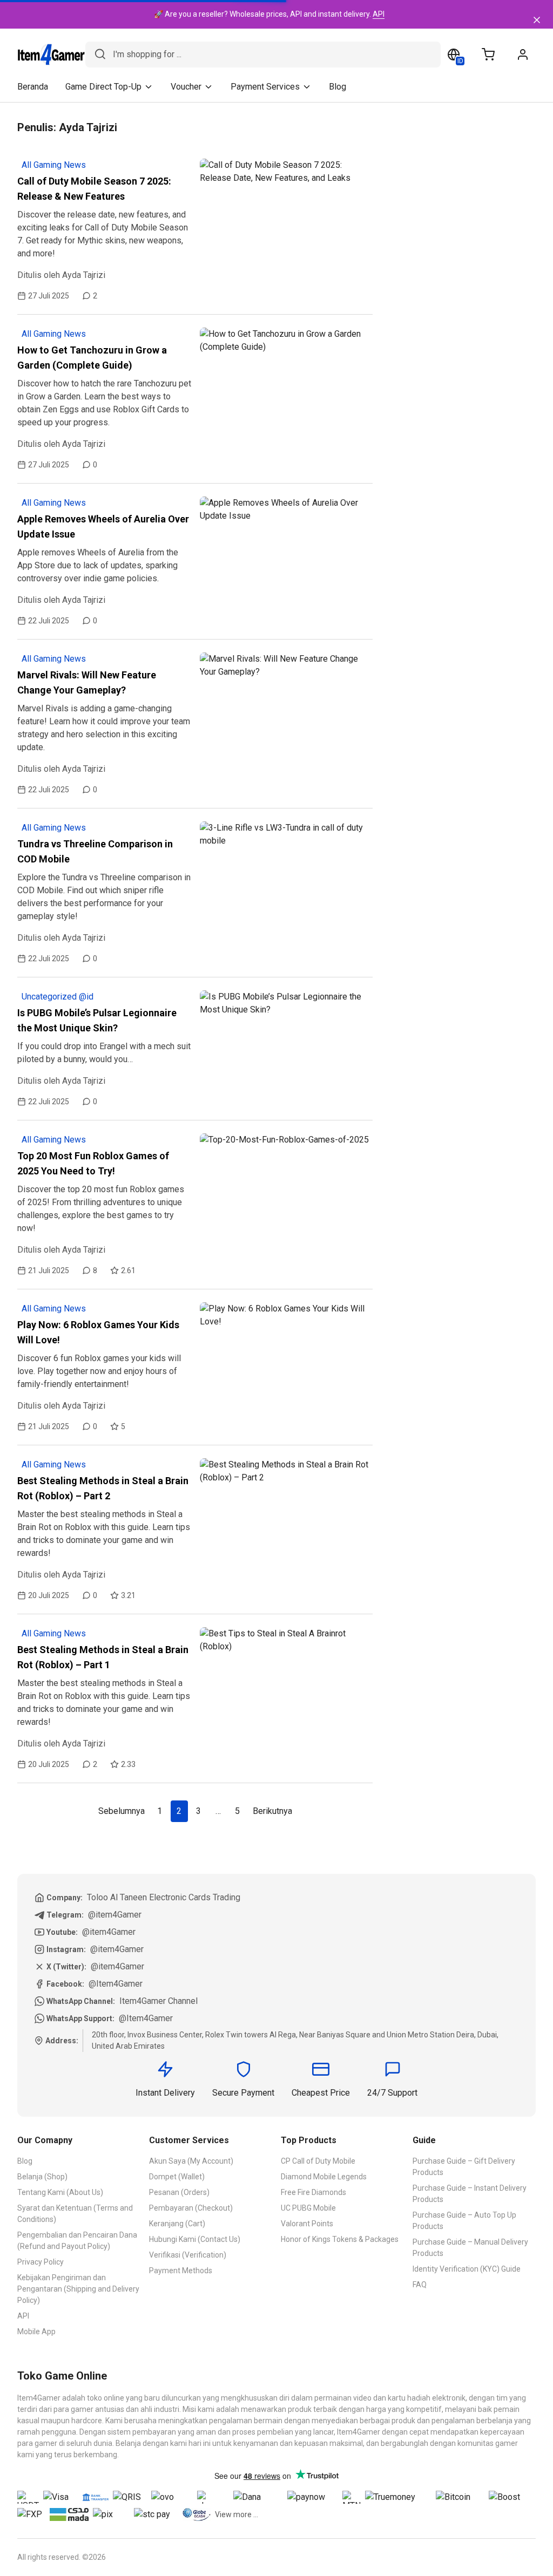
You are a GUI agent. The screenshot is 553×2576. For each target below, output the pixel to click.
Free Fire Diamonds (313, 2192)
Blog (338, 87)
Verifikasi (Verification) (188, 2255)
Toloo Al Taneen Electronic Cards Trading (164, 1897)
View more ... (237, 2514)
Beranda (33, 87)
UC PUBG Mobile (308, 2208)
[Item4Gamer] (51, 55)
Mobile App (36, 2332)
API (379, 14)
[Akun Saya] (523, 55)
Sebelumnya (122, 1811)
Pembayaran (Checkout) (191, 2208)
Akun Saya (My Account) (191, 2161)
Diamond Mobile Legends (324, 2177)
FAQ (420, 2285)
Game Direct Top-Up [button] (103, 87)
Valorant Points (307, 2224)
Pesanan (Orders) (179, 2192)
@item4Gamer (115, 1915)
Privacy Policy (41, 2262)
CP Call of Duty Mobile (318, 2161)
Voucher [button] (186, 87)
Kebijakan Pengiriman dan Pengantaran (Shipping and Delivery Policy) (78, 2289)
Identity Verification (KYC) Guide (467, 2269)
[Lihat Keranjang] (488, 55)
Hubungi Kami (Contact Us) (195, 2239)
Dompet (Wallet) (177, 2177)
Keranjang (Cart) (177, 2224)
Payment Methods (181, 2271)
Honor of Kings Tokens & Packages (340, 2239)
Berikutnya (272, 1811)
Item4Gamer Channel (159, 2001)
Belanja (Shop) (42, 2177)
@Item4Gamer (116, 1984)
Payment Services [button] (265, 87)
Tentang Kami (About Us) (60, 2192)
